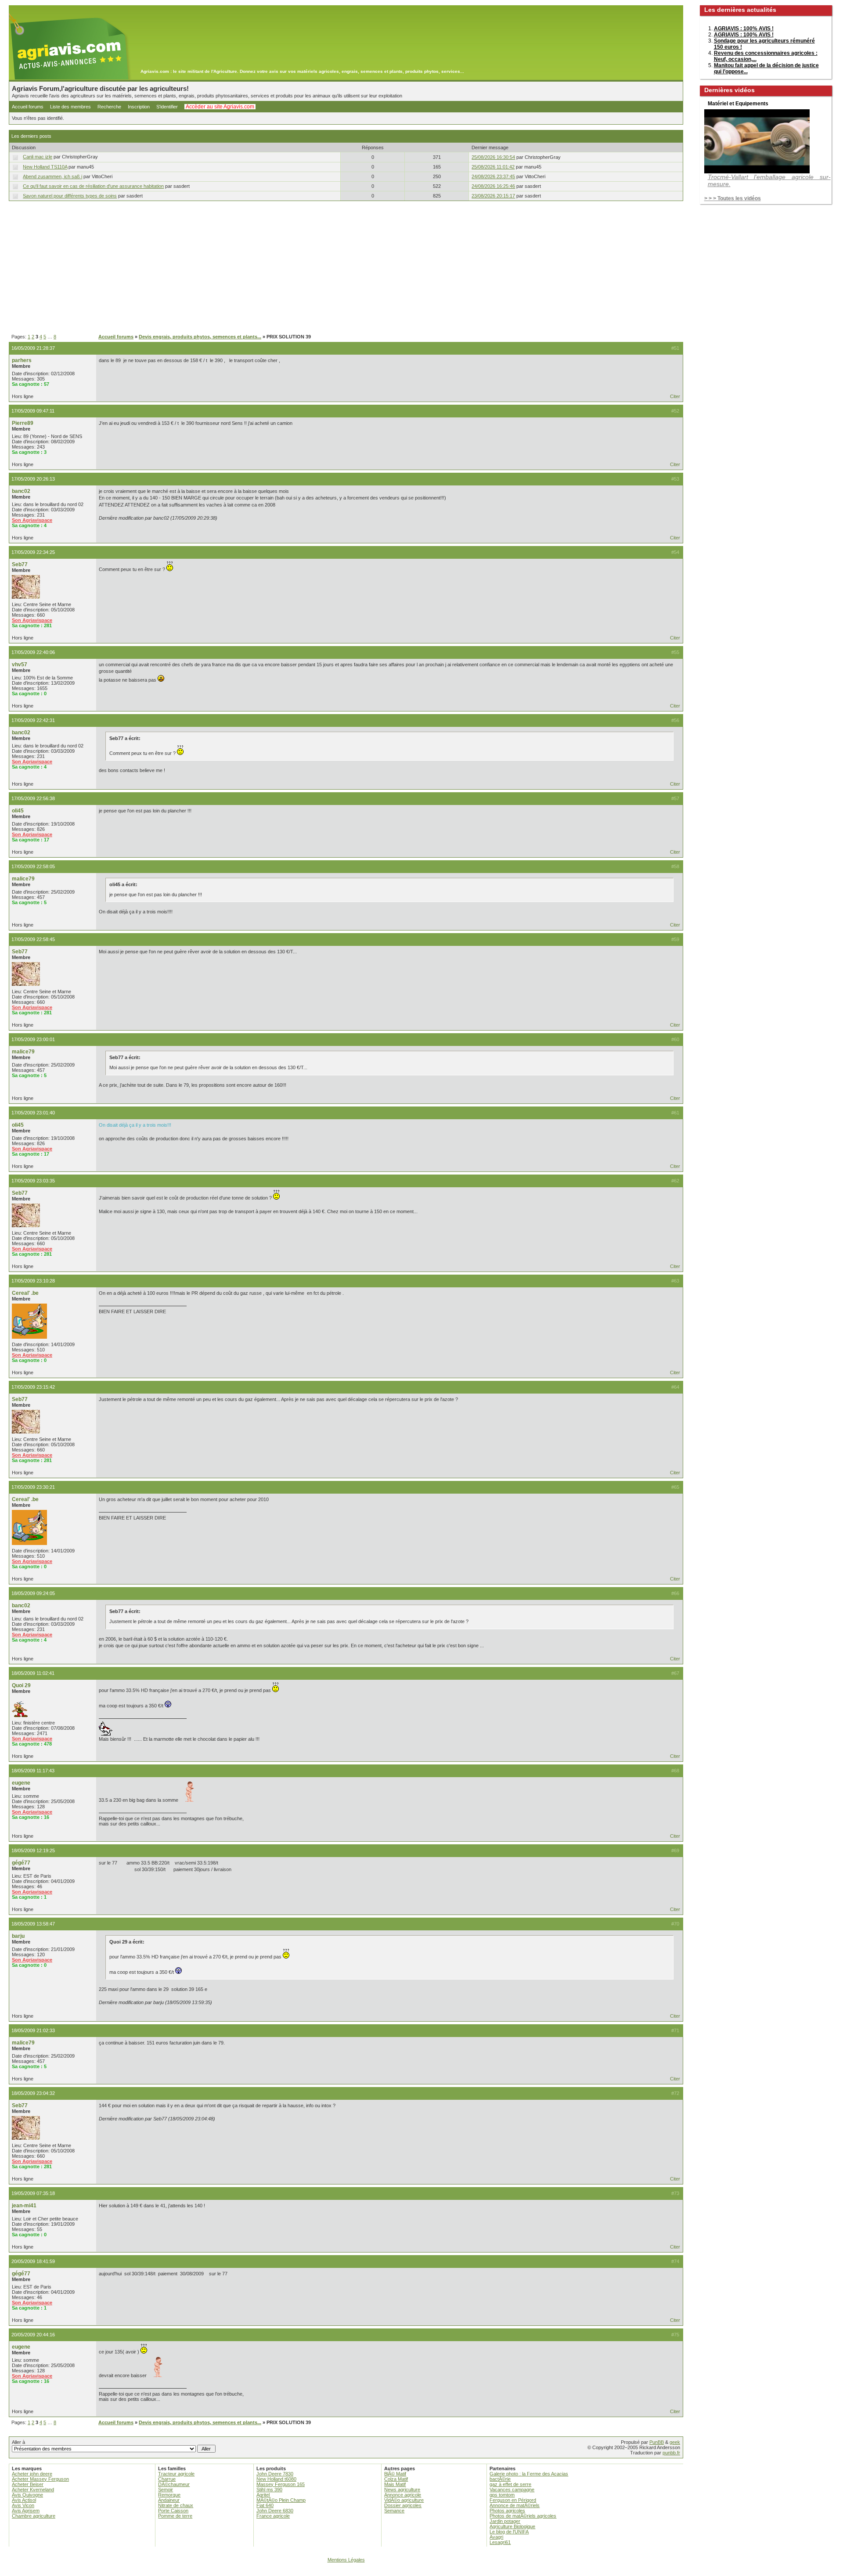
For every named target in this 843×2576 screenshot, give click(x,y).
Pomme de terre (175, 2516)
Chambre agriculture (34, 2516)
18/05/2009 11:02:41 (33, 1673)
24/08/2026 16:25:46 (493, 186)
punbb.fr (671, 2453)
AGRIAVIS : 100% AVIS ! (744, 29)
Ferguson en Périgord (513, 2500)
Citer (675, 396)
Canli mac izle (38, 157)
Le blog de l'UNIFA (509, 2532)
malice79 (23, 879)
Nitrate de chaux (176, 2505)
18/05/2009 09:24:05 (33, 1593)
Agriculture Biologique (512, 2526)
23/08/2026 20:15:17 (493, 196)
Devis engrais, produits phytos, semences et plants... (200, 337)
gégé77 (21, 1863)
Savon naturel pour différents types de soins (70, 196)
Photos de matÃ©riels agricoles (523, 2516)
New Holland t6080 (276, 2479)
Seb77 (20, 564)
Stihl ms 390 (269, 2490)
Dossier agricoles (403, 2505)
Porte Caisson (173, 2511)
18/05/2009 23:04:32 (33, 2093)
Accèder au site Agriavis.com (220, 107)
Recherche (109, 107)
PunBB (657, 2442)
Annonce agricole (403, 2495)
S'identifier (167, 107)
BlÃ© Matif (395, 2474)
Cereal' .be (25, 1293)
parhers (22, 360)
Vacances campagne (512, 2490)
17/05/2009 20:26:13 (33, 479)
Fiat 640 (265, 2505)
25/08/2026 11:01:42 (493, 167)
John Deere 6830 (275, 2511)
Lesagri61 (500, 2542)
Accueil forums (28, 107)
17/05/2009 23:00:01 (33, 1039)
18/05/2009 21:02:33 (33, 2030)
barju (18, 1936)
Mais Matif (395, 2484)
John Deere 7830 (275, 2474)
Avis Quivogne (27, 2495)
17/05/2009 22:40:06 (33, 652)
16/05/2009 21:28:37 (33, 348)
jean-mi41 (24, 2206)
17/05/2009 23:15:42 (33, 1387)
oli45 (18, 811)
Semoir (166, 2490)
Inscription (139, 107)
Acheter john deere (32, 2474)
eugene (21, 1783)
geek (675, 2442)
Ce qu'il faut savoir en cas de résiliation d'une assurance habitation (93, 186)
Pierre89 (23, 423)
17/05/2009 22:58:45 (33, 939)
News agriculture (402, 2490)
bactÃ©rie (500, 2479)
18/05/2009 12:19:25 (33, 1850)
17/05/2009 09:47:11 (33, 411)
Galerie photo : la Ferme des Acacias (529, 2474)
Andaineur (169, 2500)
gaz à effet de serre (510, 2484)
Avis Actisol (24, 2500)
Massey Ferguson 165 (281, 2484)
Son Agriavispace (32, 520)
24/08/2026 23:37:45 (493, 176)
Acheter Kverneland (33, 2490)
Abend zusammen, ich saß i (52, 176)
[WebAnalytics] (421, 2572)
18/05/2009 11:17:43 (33, 1771)
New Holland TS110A (45, 167)
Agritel (263, 2495)
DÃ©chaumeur (174, 2484)
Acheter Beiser (28, 2484)
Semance (394, 2511)
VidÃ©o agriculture (404, 2500)
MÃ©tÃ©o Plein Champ (281, 2500)
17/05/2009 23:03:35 (33, 1181)
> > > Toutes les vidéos (733, 198)
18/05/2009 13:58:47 (33, 1924)
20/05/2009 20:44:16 (33, 2335)
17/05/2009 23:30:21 (33, 1487)
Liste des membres (70, 107)
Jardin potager (505, 2521)
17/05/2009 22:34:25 (33, 552)
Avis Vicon (23, 2505)
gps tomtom (502, 2495)
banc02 (21, 491)
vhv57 (20, 665)
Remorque (169, 2495)
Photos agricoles (507, 2511)
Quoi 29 (21, 1685)
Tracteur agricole (176, 2474)
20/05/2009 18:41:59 (33, 2261)
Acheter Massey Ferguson (40, 2479)
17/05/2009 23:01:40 (33, 1113)
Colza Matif (396, 2479)
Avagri (496, 2537)
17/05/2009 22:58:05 (33, 866)
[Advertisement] (346, 268)
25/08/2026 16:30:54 (493, 157)
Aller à (18, 2442)
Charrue (167, 2479)
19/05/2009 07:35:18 (33, 2193)
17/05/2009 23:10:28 (33, 1281)
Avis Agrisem (26, 2511)
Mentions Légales (346, 2560)
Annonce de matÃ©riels (515, 2505)
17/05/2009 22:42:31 (33, 720)
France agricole (273, 2516)
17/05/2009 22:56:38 (33, 798)
